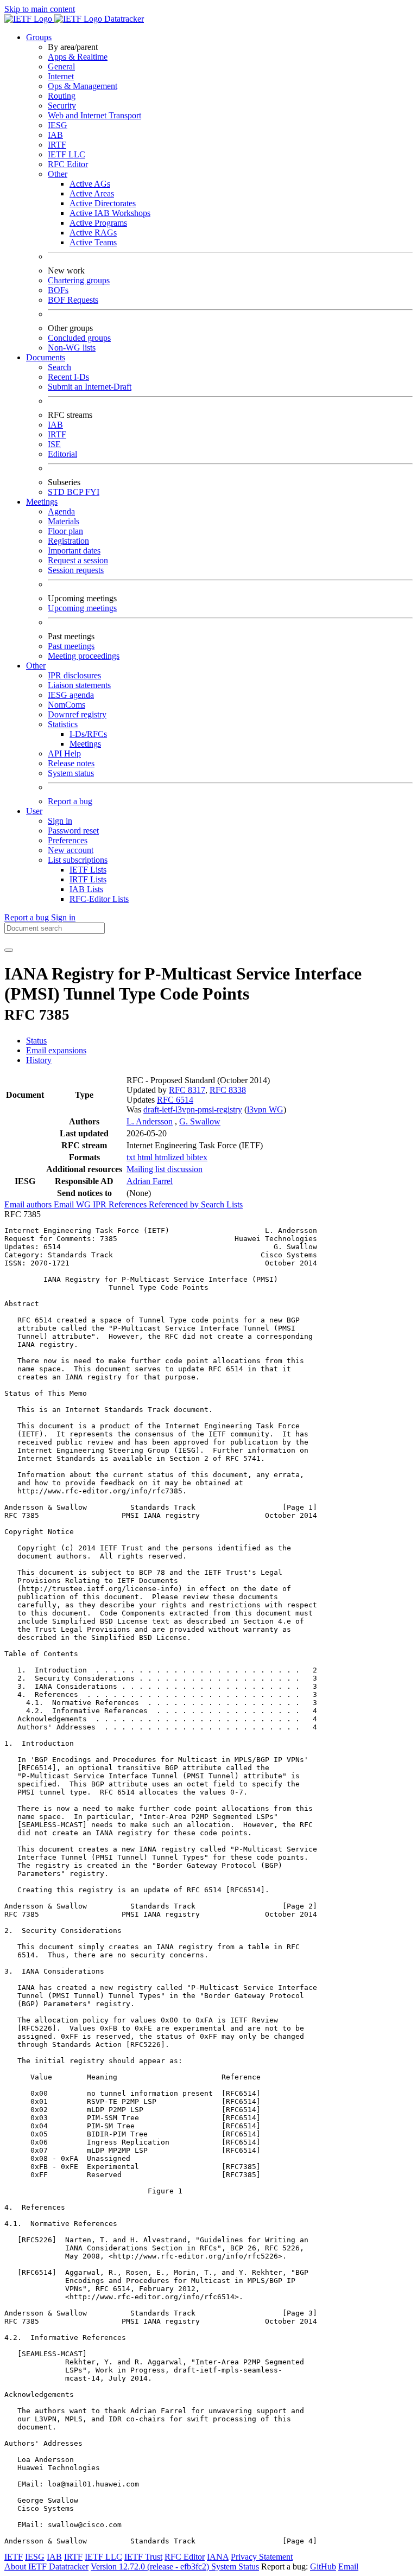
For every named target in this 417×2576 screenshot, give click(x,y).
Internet (61, 76)
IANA (218, 2557)
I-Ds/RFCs (88, 734)
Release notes (71, 763)
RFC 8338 (228, 1090)
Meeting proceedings (84, 656)
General (61, 66)
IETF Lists (88, 870)
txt (132, 1157)
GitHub (323, 2567)
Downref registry (77, 714)
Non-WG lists (72, 348)
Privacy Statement (262, 2557)
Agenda (61, 511)
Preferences (68, 840)
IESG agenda (71, 695)
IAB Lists (86, 889)
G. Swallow (200, 1121)
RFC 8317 (187, 1090)
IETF (14, 2557)
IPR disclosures (74, 675)
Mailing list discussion (165, 1169)
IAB (55, 135)
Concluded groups (79, 338)
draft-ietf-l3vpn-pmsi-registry (193, 1109)
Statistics (63, 724)
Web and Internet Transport (94, 115)
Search (59, 367)
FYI (92, 492)
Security (62, 106)
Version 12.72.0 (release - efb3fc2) (151, 2567)
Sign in (60, 821)
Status (36, 1041)
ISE (54, 444)
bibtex (197, 1157)
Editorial (62, 454)
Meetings (85, 744)
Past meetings (71, 646)
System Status (235, 2567)
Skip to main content (40, 9)
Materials (64, 521)
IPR (101, 1204)
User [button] (34, 811)
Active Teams (93, 242)
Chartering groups (79, 280)
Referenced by (175, 1204)
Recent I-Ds (68, 377)
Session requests (76, 570)
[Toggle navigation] (9, 950)
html (146, 1157)
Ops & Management (83, 86)
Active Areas (92, 193)
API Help (64, 753)
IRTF (57, 145)
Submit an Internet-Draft (90, 387)
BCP (76, 492)
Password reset (73, 831)
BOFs (58, 290)
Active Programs (98, 223)
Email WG (73, 1204)
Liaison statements (79, 685)
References (129, 1204)
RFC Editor (68, 164)
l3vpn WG (265, 1109)
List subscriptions (78, 860)
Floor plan (65, 531)
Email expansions (56, 1050)
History (39, 1060)
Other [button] (36, 666)
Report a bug (70, 801)
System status (71, 773)
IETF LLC (67, 154)
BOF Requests (73, 300)
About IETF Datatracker (46, 2567)
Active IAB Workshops (110, 213)
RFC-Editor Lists (99, 899)
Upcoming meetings (82, 608)
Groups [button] (39, 37)
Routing (62, 96)
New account (71, 850)
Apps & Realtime (78, 57)
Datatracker (123, 19)
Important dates (74, 551)
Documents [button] (46, 357)
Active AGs (90, 184)
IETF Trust (143, 2557)
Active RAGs (93, 233)
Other (58, 174)
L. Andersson (150, 1121)
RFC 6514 (175, 1100)
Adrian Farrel (150, 1181)
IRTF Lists (88, 879)
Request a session (78, 560)
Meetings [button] (42, 502)
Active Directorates (103, 203)
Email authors (29, 1204)
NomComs (67, 705)
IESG (58, 125)
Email (348, 2567)
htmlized (170, 1157)
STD (57, 492)
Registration (68, 541)
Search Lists (222, 1204)
